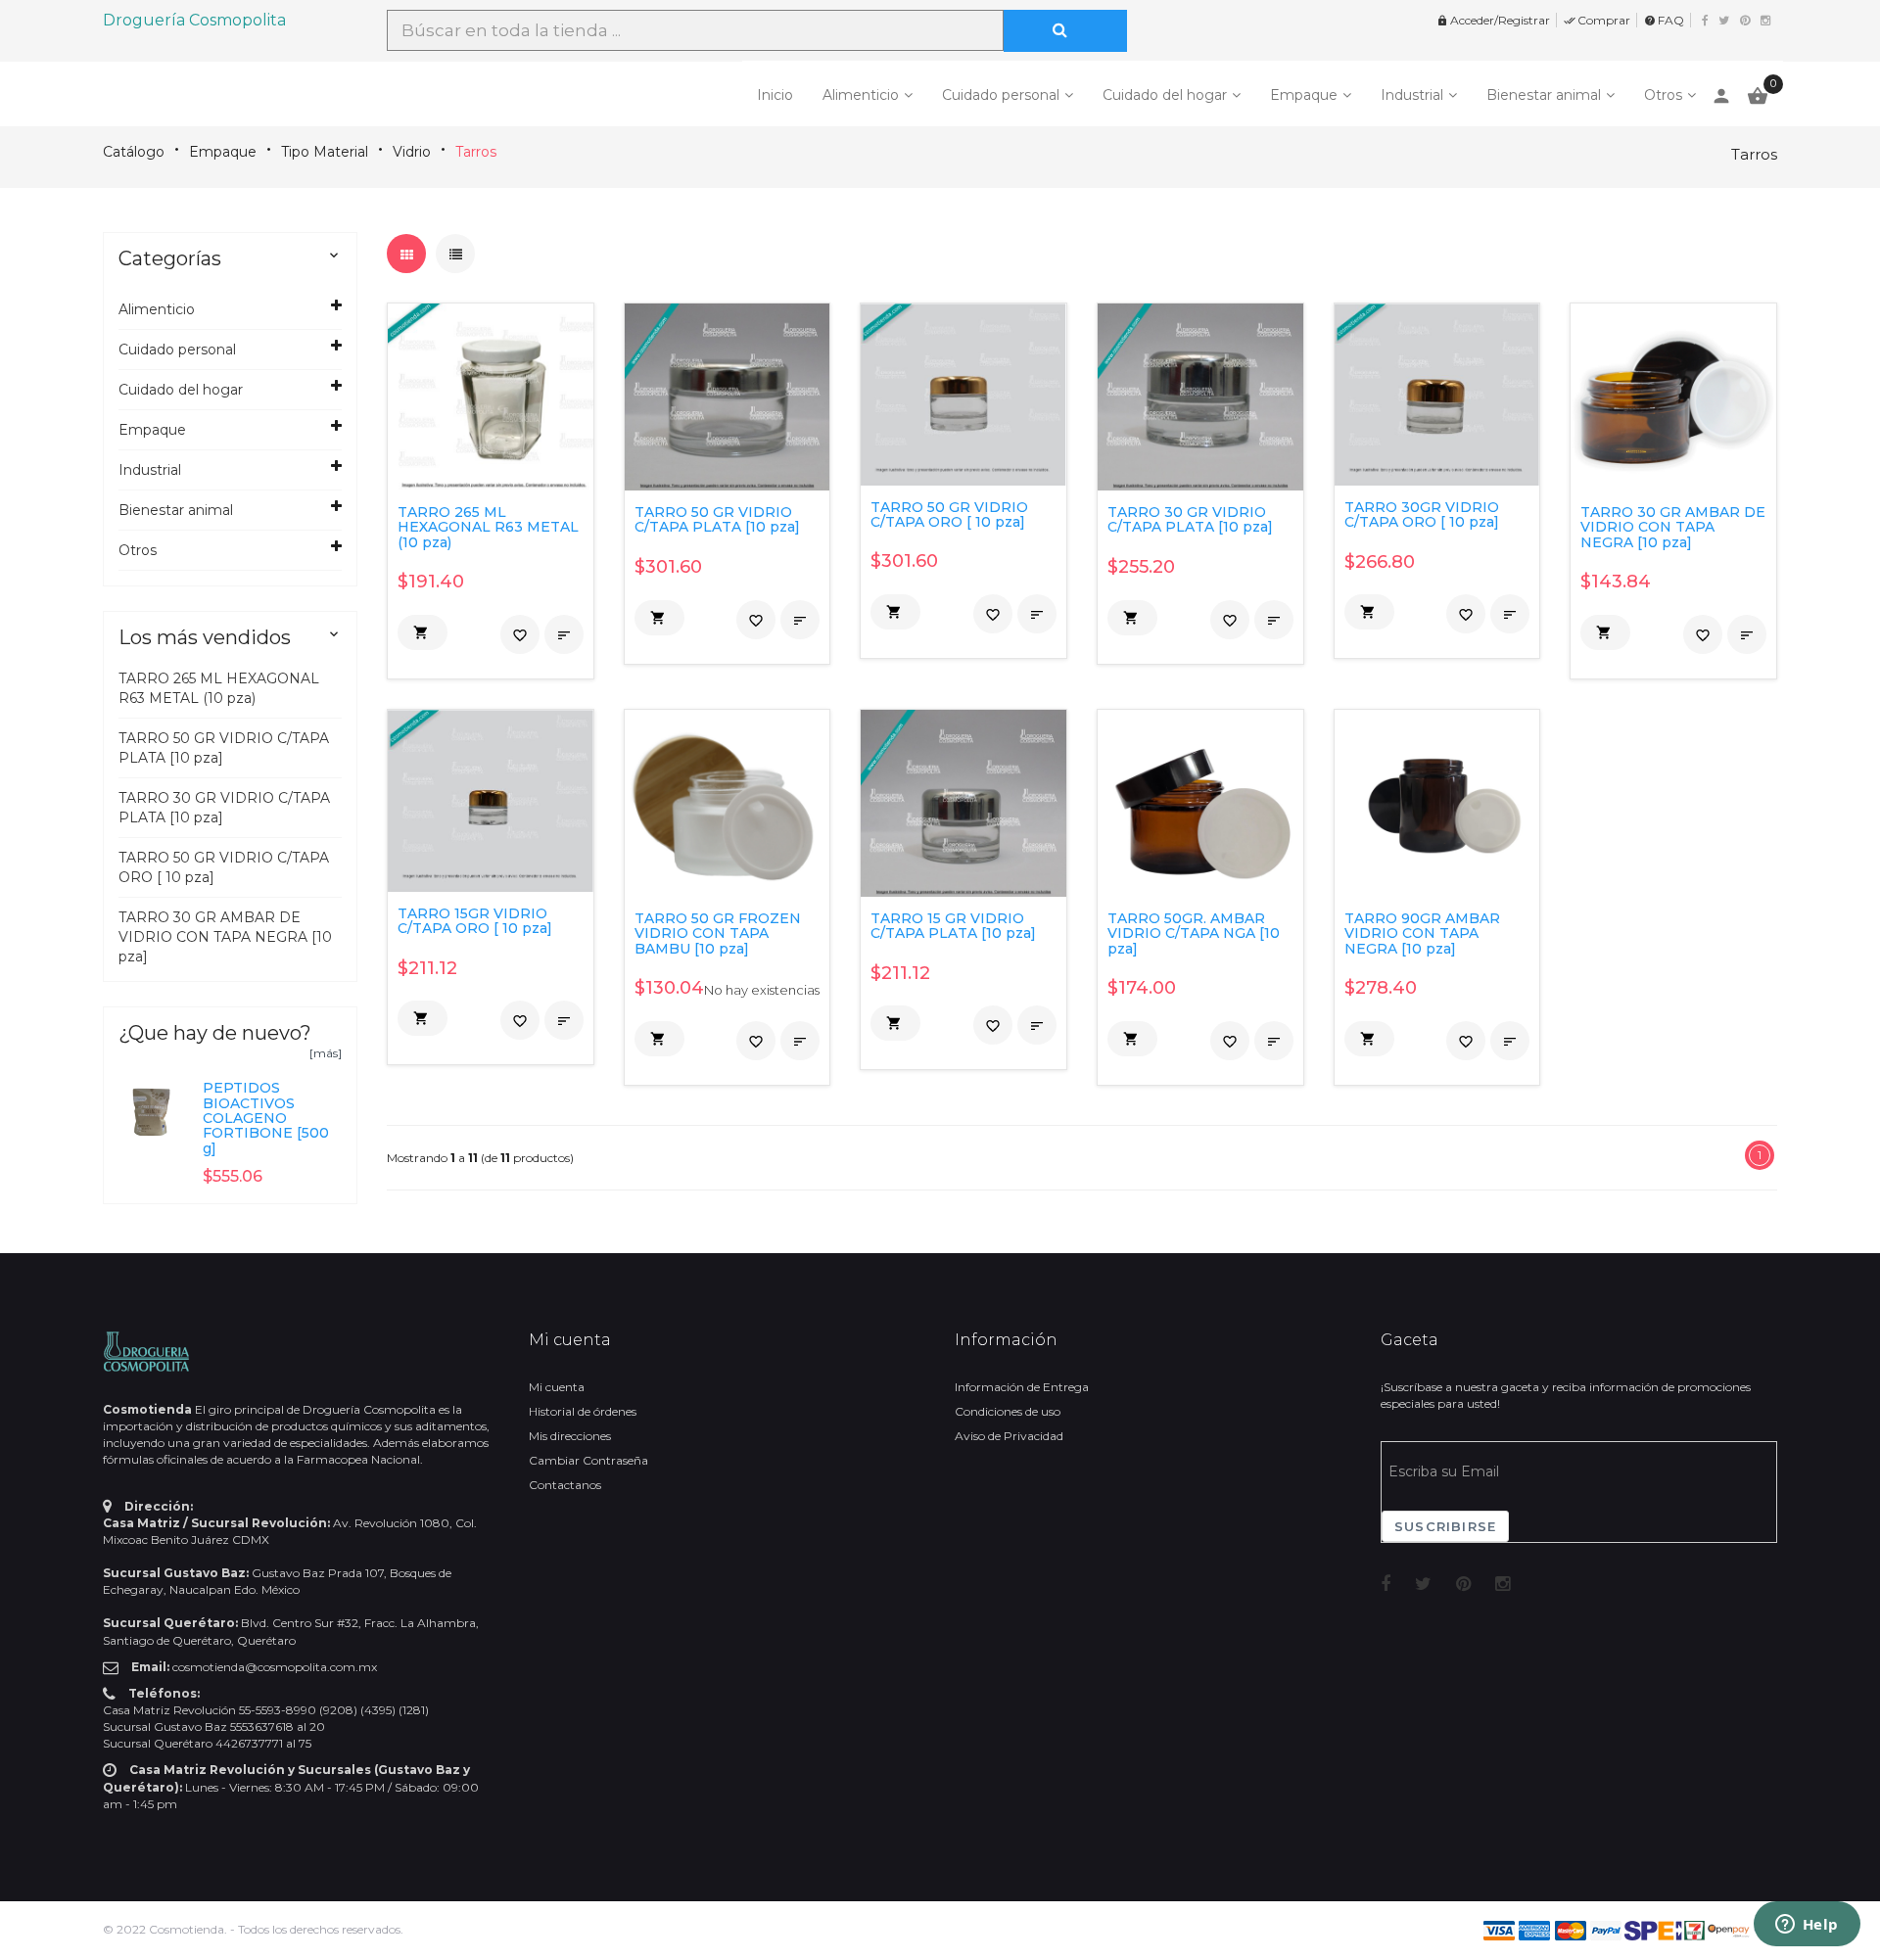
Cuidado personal (1001, 95)
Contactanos (565, 1485)
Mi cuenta (557, 1387)
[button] (423, 632)
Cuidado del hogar (1165, 95)
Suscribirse (1445, 1526)
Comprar (1597, 20)
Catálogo (134, 152)
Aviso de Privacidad (1009, 1436)
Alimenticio (861, 95)
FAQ (1664, 20)
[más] (326, 1053)
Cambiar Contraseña (588, 1460)
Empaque (1304, 95)
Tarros (476, 152)
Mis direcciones (570, 1436)
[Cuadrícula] (406, 254)
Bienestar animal (1544, 95)
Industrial (1412, 95)
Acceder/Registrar (1493, 20)
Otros (1663, 95)
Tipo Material (325, 152)
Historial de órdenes (583, 1411)
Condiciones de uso (1008, 1411)
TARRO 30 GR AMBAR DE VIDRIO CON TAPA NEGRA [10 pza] (225, 937)
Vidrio (412, 152)
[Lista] (455, 254)
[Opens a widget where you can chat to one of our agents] (1807, 1926)
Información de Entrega (1022, 1387)
